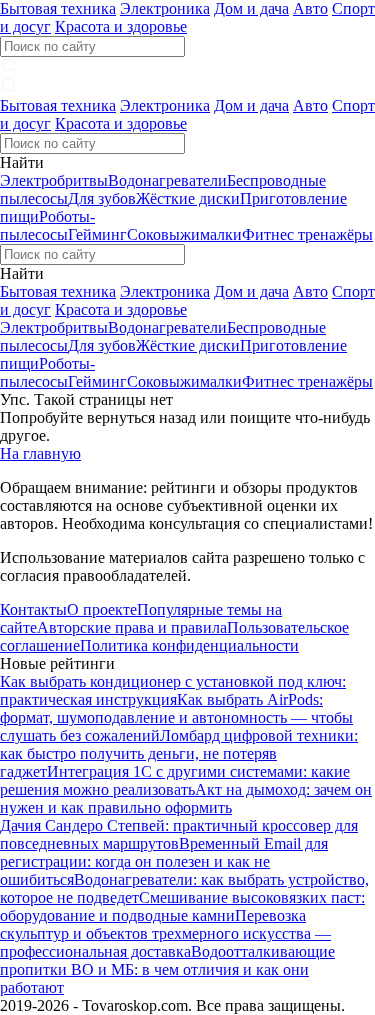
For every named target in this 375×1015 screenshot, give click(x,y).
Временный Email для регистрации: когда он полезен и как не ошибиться (164, 861)
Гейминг (97, 234)
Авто (310, 8)
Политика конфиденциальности (189, 645)
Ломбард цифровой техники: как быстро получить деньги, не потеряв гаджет (179, 753)
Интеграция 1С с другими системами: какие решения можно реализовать (175, 780)
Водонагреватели (167, 180)
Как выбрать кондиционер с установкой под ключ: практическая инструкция (173, 690)
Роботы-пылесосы (47, 225)
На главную (40, 453)
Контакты (33, 609)
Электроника (165, 8)
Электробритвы (54, 180)
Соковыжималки (184, 234)
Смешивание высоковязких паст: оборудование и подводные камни (182, 906)
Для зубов (102, 198)
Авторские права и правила (132, 627)
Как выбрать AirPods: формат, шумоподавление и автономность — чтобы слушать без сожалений (176, 717)
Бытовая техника (58, 8)
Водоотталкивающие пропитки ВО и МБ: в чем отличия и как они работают (167, 969)
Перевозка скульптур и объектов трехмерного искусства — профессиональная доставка (165, 933)
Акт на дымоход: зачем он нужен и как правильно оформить (186, 798)
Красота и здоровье (121, 26)
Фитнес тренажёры (307, 234)
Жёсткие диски (188, 198)
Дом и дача (251, 8)
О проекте (102, 609)
